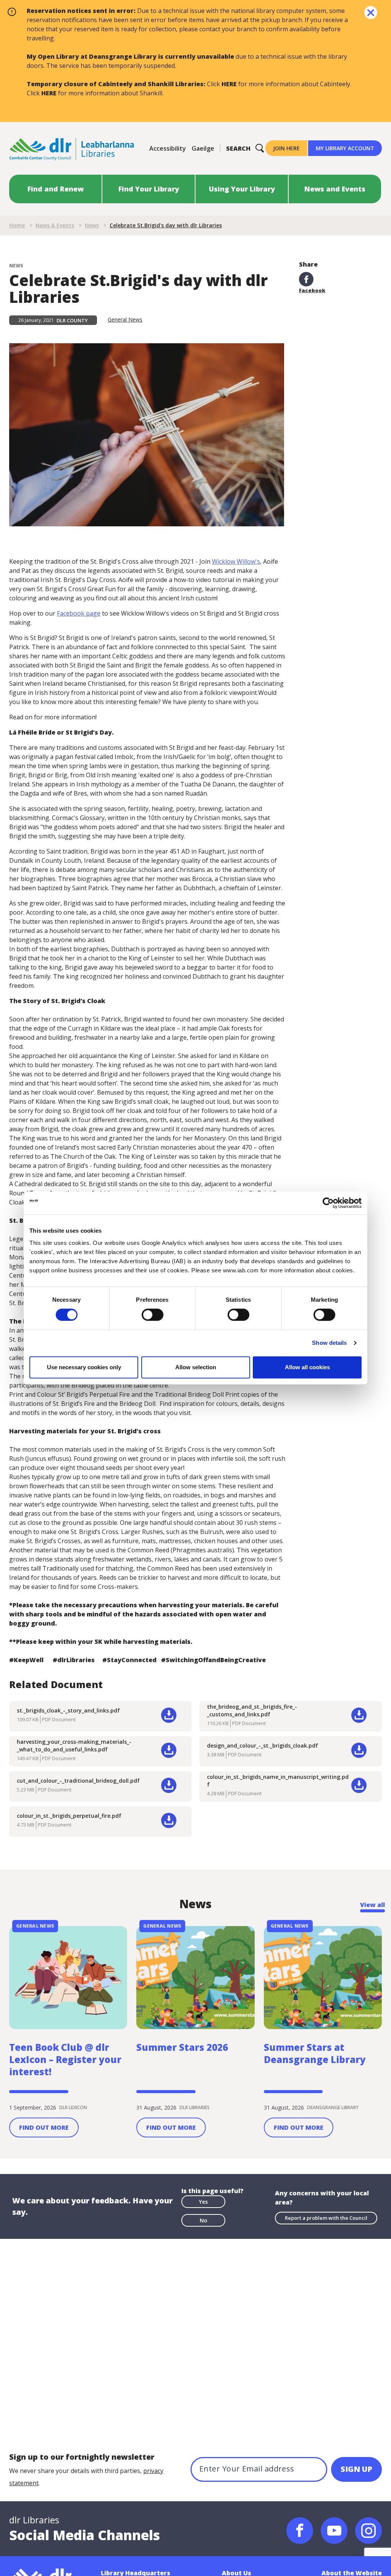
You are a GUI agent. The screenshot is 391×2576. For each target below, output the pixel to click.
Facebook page (79, 613)
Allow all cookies (307, 1367)
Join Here (286, 148)
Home (17, 225)
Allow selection (196, 1367)
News (92, 225)
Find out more (44, 2127)
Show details (329, 1343)
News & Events (55, 225)
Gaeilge (203, 148)
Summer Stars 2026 (182, 2047)
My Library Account (345, 148)
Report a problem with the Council (326, 2218)
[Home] (72, 148)
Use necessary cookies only (84, 1367)
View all (372, 1905)
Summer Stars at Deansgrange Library (315, 2053)
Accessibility (168, 148)
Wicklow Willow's (236, 561)
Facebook (312, 290)
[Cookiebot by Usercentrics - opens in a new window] (328, 1203)
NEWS (16, 266)
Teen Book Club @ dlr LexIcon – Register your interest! (65, 2060)
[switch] (153, 1314)
